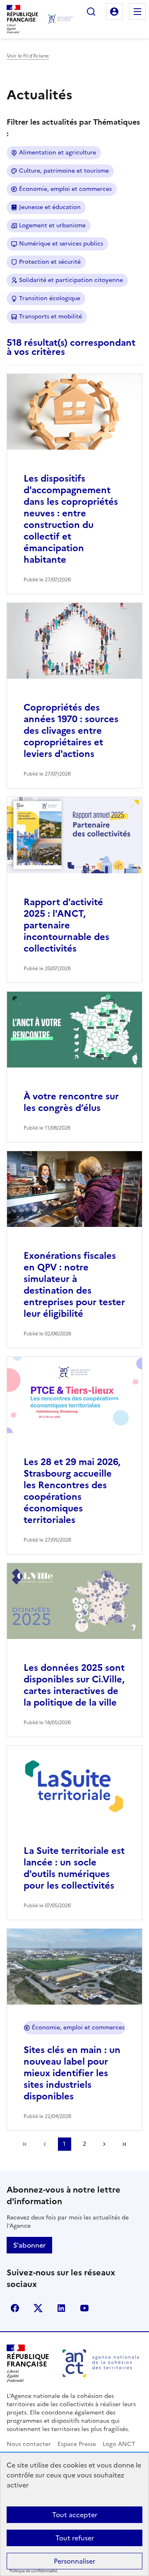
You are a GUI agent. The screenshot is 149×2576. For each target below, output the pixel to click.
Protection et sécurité (50, 262)
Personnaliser (74, 2561)
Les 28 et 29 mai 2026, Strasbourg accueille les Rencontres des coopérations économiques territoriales (72, 1491)
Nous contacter (29, 2444)
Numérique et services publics (61, 244)
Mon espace (114, 12)
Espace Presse (77, 2444)
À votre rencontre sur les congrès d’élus (71, 1102)
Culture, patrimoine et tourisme (64, 171)
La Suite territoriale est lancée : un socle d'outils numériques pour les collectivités (74, 1868)
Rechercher (91, 12)
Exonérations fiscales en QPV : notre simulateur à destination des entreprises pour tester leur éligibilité (74, 1285)
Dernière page (124, 2144)
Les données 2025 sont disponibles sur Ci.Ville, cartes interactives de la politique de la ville (74, 1685)
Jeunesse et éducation (50, 207)
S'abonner (29, 2245)
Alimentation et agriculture (58, 153)
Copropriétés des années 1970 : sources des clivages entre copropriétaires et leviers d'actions (71, 731)
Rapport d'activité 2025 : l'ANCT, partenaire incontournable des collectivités (66, 925)
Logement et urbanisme (52, 225)
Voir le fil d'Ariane (28, 56)
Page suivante (104, 2144)
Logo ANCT (119, 2444)
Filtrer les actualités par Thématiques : (73, 128)
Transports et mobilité (50, 317)
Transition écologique (50, 298)
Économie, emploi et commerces (65, 189)
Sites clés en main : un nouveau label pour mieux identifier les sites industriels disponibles (72, 2073)
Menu (137, 12)
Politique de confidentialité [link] (33, 2571)
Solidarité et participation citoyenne (71, 280)
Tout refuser (75, 2538)
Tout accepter (75, 2515)
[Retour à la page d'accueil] (60, 19)
